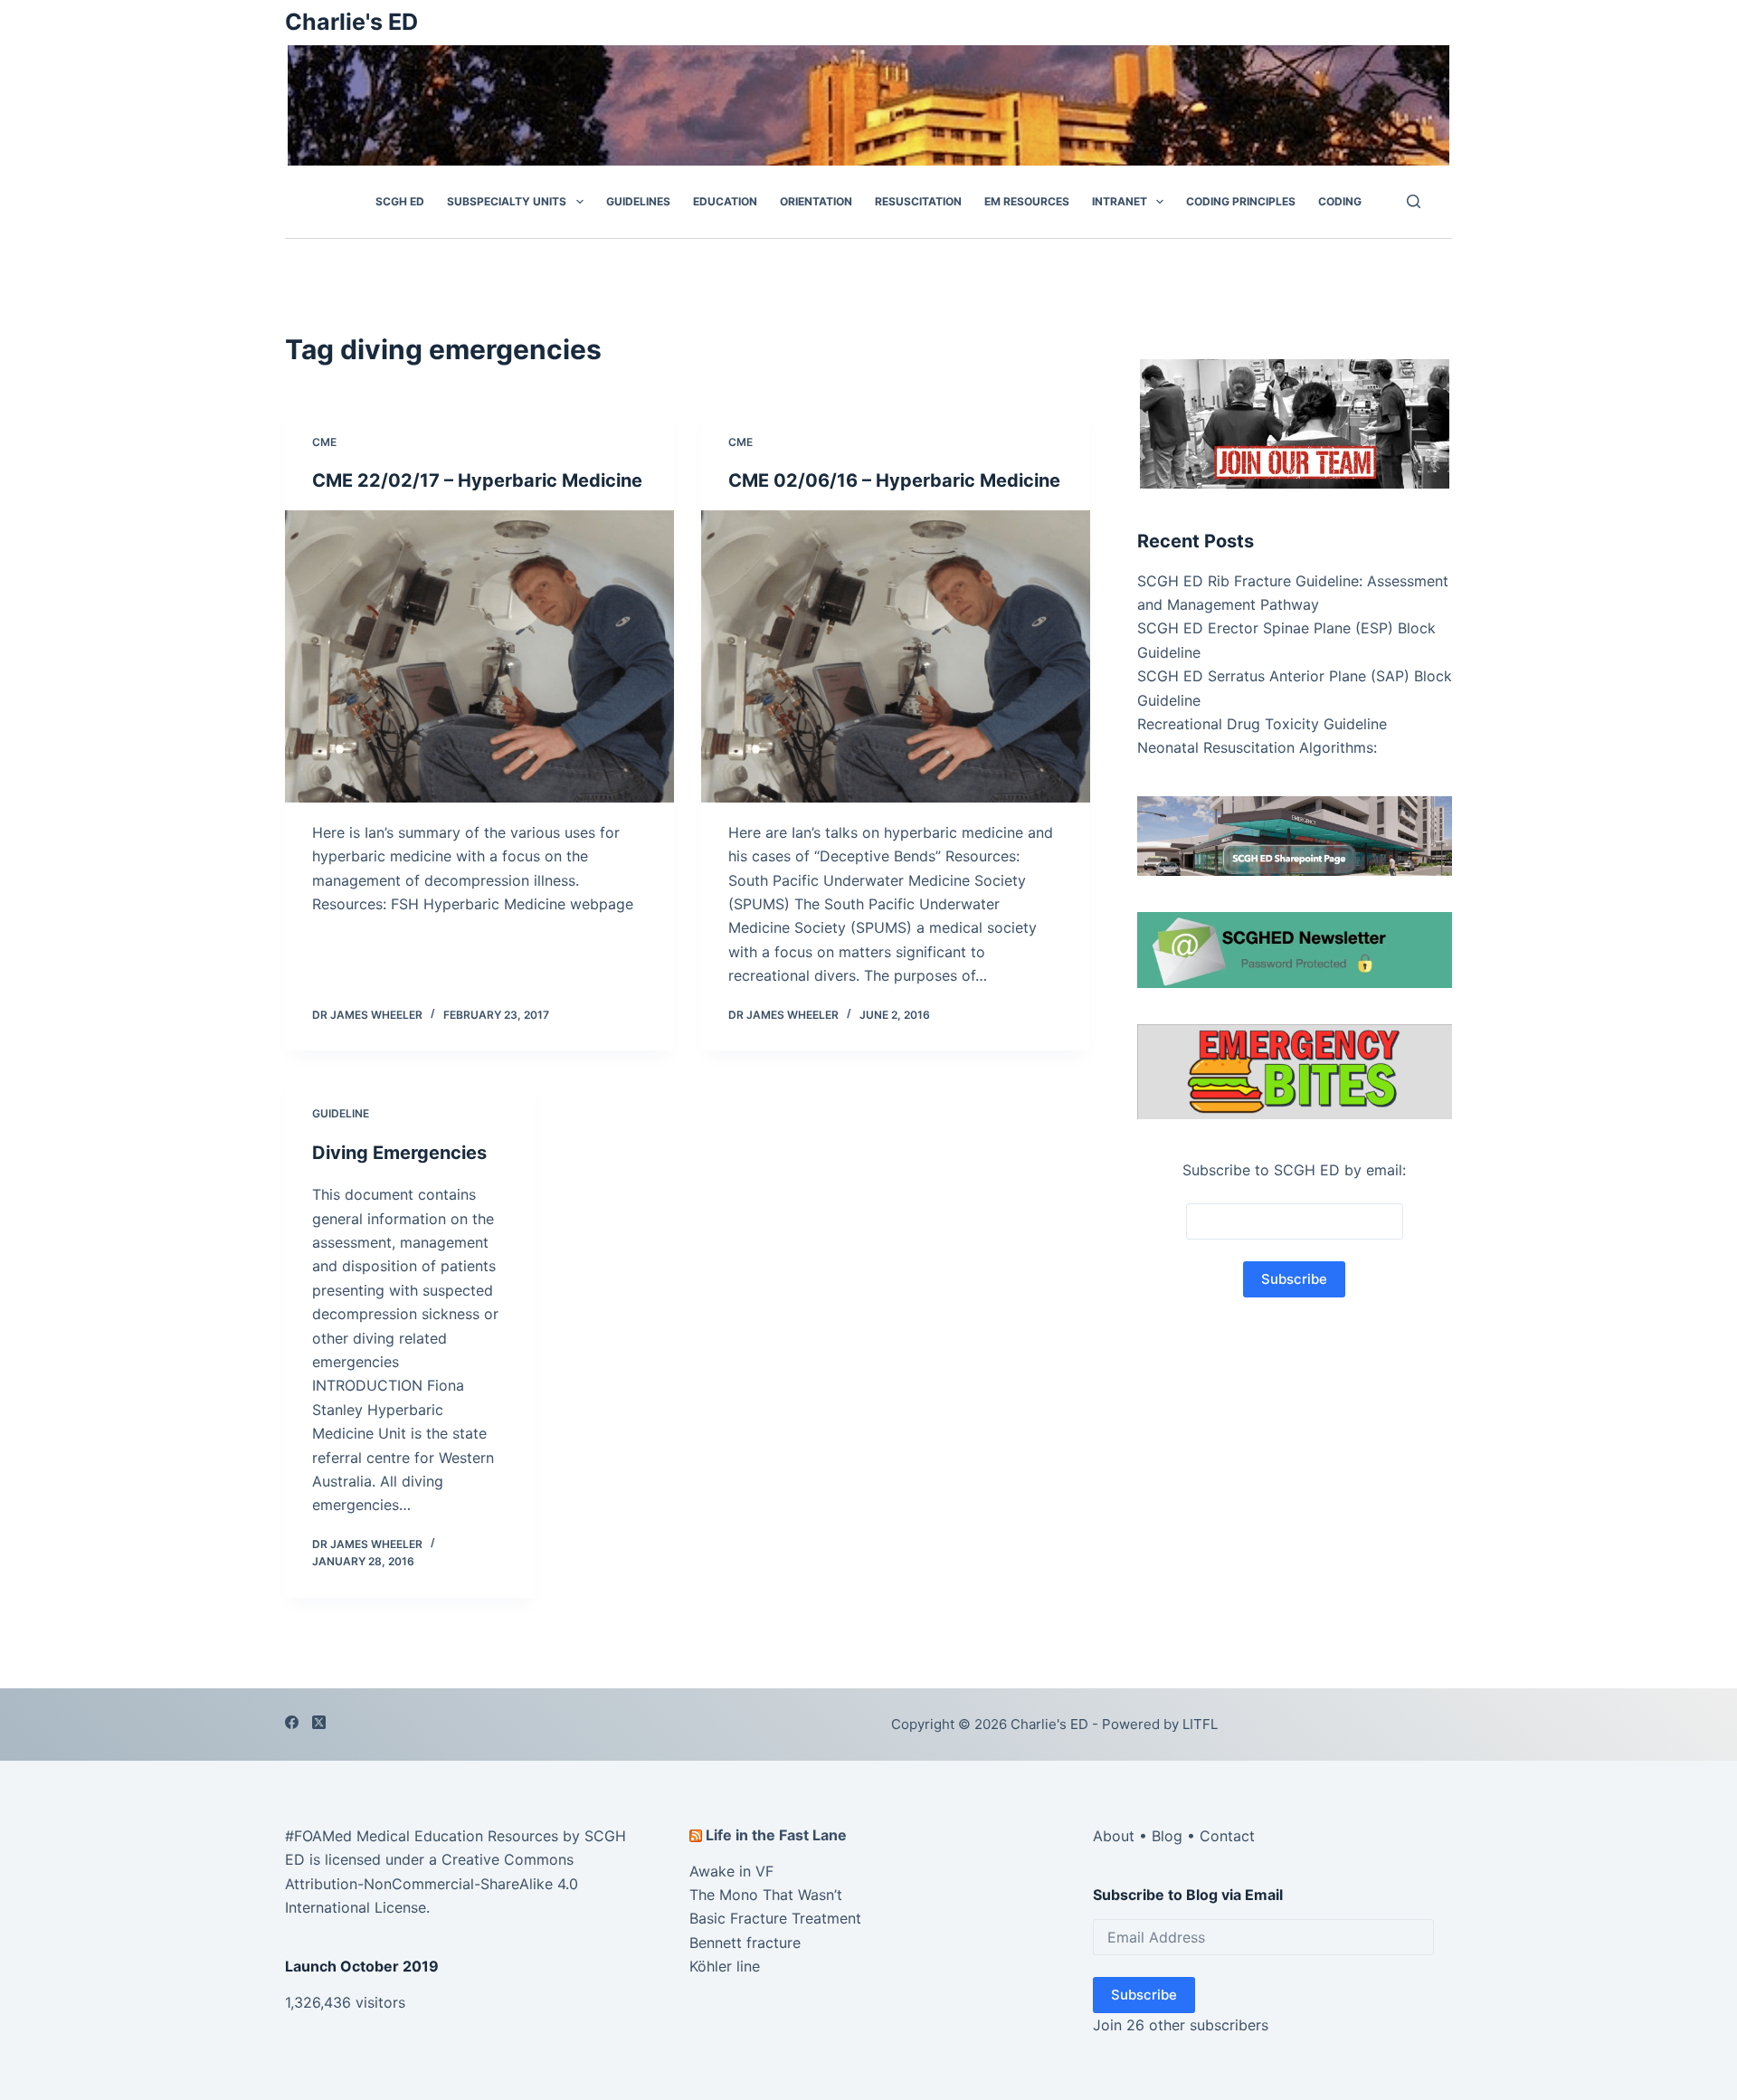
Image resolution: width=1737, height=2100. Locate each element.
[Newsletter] (1295, 422)
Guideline (341, 1113)
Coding (1340, 201)
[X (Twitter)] (319, 1722)
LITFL (1200, 1724)
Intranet (1120, 201)
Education (725, 201)
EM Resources (1027, 201)
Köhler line (725, 1966)
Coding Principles (1241, 201)
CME (324, 442)
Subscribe (1144, 1995)
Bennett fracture (745, 1943)
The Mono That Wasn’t (766, 1895)
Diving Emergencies (399, 1153)
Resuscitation (918, 201)
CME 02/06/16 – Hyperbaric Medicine (894, 480)
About (1114, 1836)
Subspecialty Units (507, 201)
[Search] (1414, 201)
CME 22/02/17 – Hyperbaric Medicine (477, 480)
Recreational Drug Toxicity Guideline (1262, 724)
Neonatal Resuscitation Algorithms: (1257, 747)
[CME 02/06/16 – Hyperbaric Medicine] (896, 656)
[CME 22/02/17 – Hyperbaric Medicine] (479, 656)
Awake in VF (731, 1871)
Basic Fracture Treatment (775, 1918)
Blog (1167, 1836)
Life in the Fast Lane (776, 1835)
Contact (1227, 1836)
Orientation (816, 201)
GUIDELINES (638, 201)
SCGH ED (400, 201)
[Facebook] (292, 1722)
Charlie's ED (351, 22)
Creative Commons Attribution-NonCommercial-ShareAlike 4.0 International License (432, 1883)
